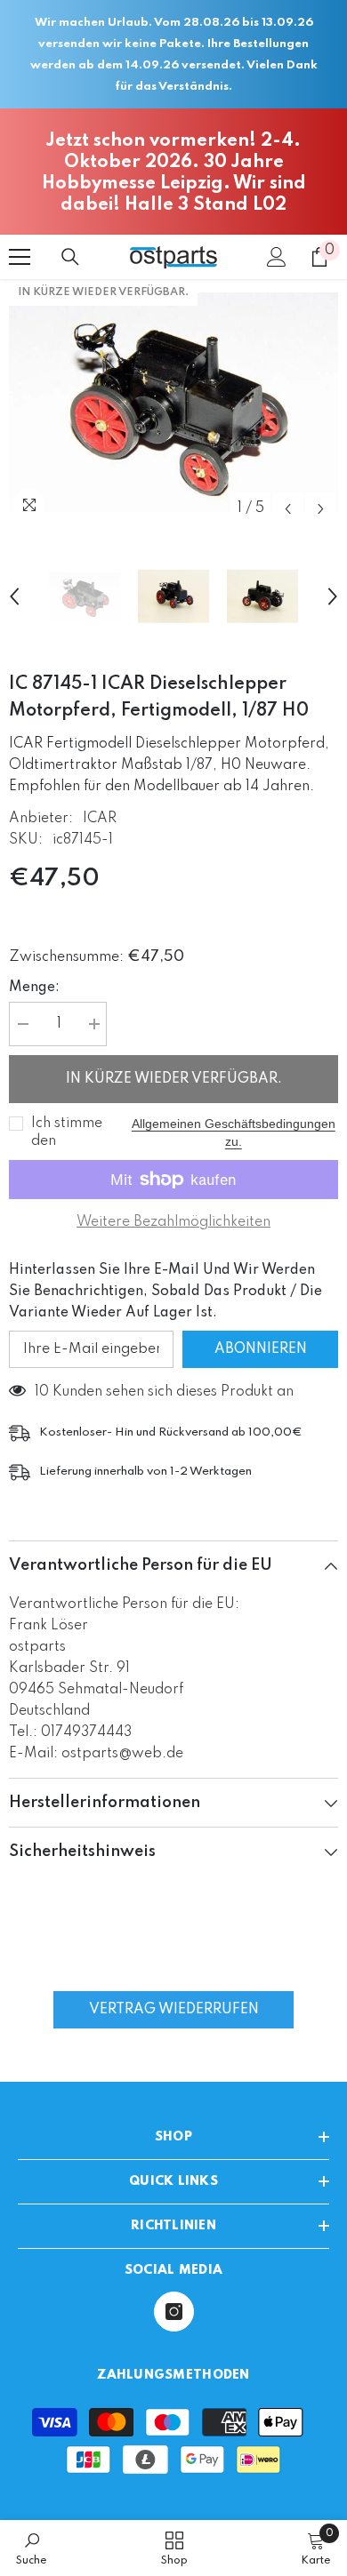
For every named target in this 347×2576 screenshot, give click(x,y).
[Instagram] (174, 2312)
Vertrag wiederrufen (174, 2010)
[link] (32, 2548)
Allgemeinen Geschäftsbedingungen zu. (234, 1132)
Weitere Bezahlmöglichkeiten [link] (173, 1222)
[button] (288, 509)
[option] (173, 402)
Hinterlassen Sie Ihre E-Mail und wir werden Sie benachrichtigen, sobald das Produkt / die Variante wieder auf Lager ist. (165, 1292)
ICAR (100, 819)
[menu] (20, 257)
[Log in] (277, 257)
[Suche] (70, 257)
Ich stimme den (67, 1132)
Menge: (34, 988)
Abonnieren (261, 1349)
